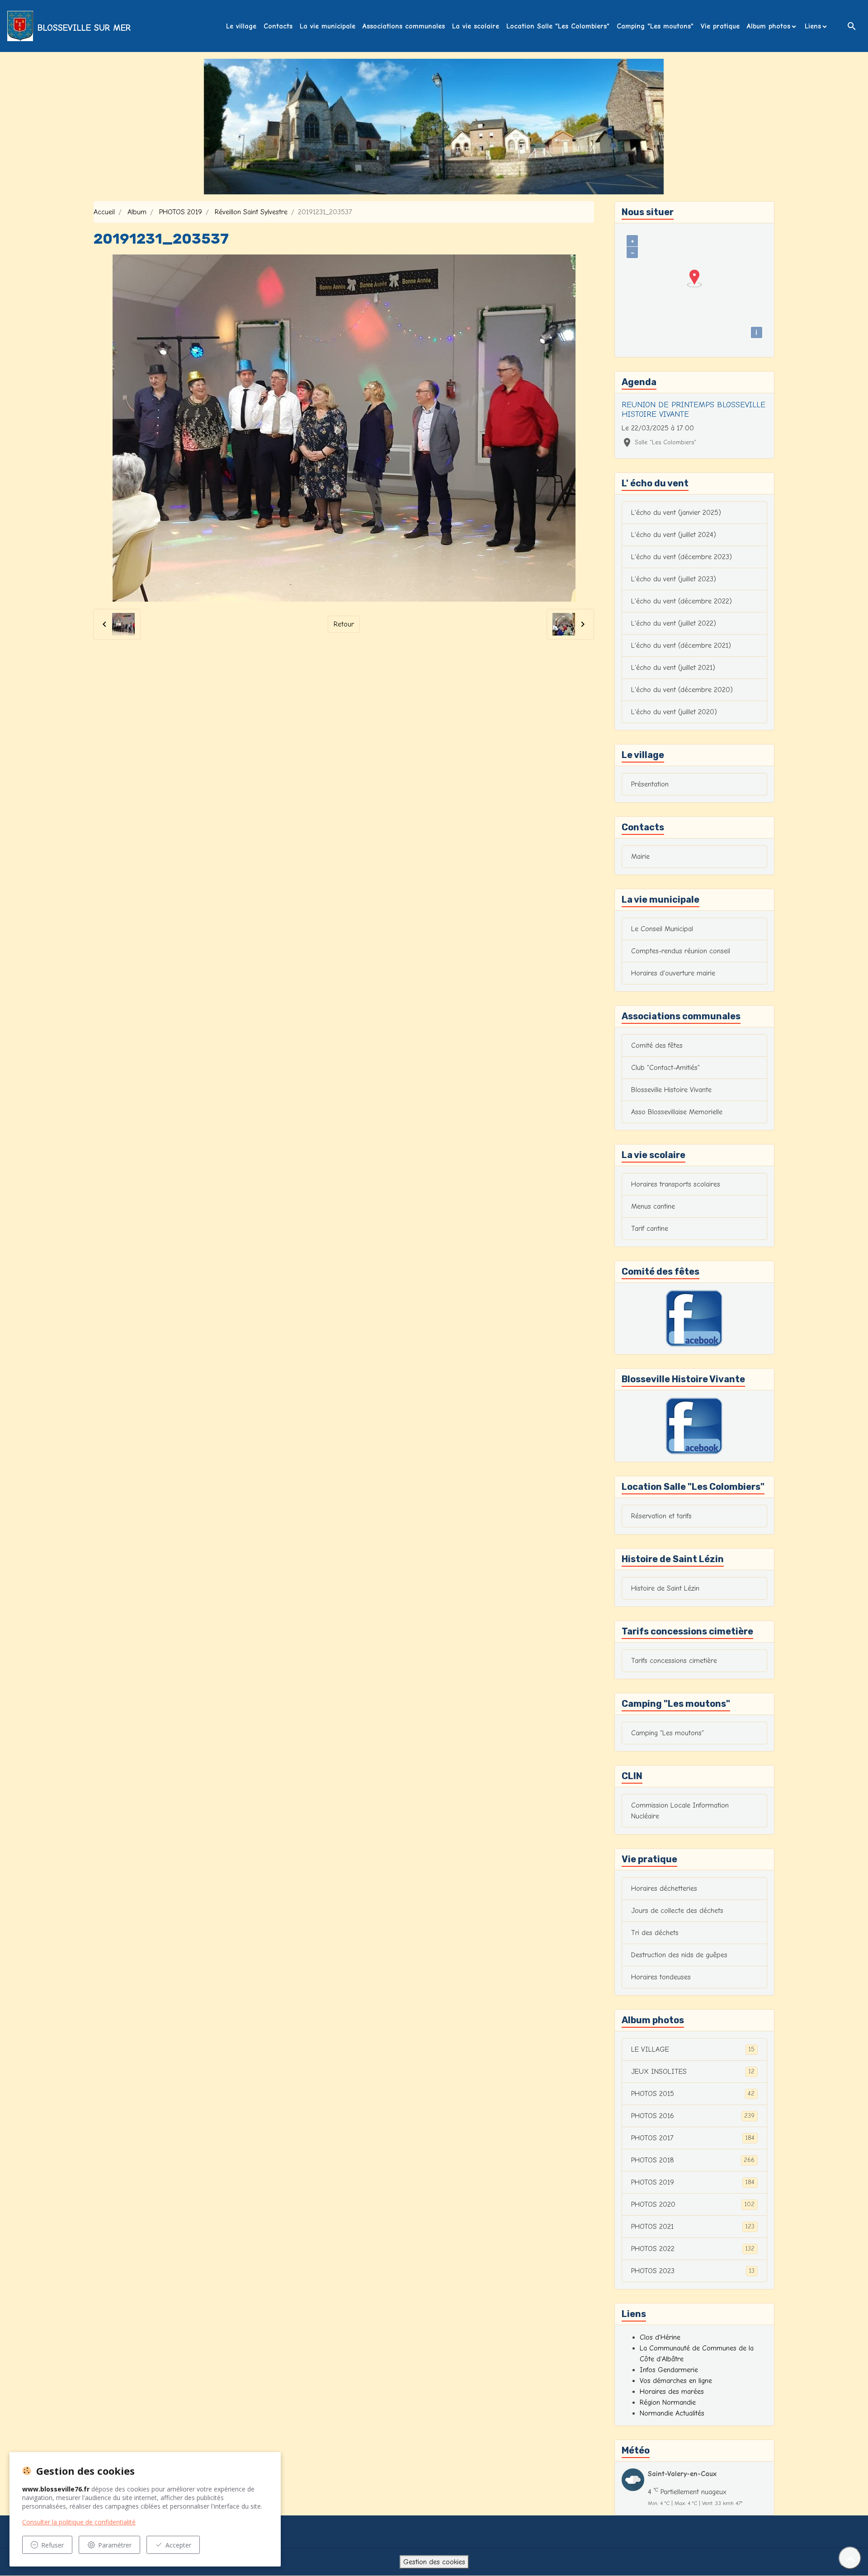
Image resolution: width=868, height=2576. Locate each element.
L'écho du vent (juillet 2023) (674, 579)
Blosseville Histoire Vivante (671, 1090)
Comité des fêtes (657, 1045)
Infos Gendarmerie (669, 2370)
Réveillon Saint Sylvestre (251, 212)
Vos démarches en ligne (676, 2381)
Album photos (769, 26)
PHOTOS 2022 (693, 2249)
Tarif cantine (650, 1229)
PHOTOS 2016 (693, 2116)
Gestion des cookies (434, 2562)
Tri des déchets (655, 1933)
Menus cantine (653, 1206)
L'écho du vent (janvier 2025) (676, 513)
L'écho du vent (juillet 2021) (673, 668)
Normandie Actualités (672, 2413)
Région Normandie (668, 2402)
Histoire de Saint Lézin (665, 1588)
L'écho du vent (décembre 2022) (682, 601)
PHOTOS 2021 (693, 2227)
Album (137, 212)
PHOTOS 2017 (693, 2138)
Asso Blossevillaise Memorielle (677, 1112)
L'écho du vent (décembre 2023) (682, 557)
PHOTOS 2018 (693, 2160)
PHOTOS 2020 (693, 2204)
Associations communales (404, 26)
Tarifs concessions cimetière (674, 1661)
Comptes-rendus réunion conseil (681, 951)
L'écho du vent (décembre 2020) (682, 690)
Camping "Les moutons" (655, 26)
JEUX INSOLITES (693, 2072)
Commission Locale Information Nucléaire (680, 1811)
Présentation (650, 784)
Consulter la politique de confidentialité (79, 2522)
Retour (344, 624)
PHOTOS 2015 (693, 2094)
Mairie (640, 857)
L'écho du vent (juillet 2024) (674, 535)
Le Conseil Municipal (662, 929)
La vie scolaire (476, 26)
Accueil (104, 212)
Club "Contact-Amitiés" (665, 1068)
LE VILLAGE (693, 2049)
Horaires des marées (672, 2392)
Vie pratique (720, 26)
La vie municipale (328, 26)
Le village (241, 26)
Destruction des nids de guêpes (679, 1955)
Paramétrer (115, 2545)
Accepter (178, 2545)
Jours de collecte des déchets (677, 1911)
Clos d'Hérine (660, 2337)
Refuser (52, 2545)
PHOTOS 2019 (181, 212)
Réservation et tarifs (661, 1516)
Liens (813, 26)
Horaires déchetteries (664, 1888)
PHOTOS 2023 (693, 2271)
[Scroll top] (850, 2558)
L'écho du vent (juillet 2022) (674, 623)
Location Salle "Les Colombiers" (558, 26)
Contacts (278, 26)
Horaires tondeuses (661, 1977)
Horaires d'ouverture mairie (673, 973)
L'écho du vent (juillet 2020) (674, 712)
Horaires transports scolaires (676, 1184)
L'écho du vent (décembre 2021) (681, 645)
